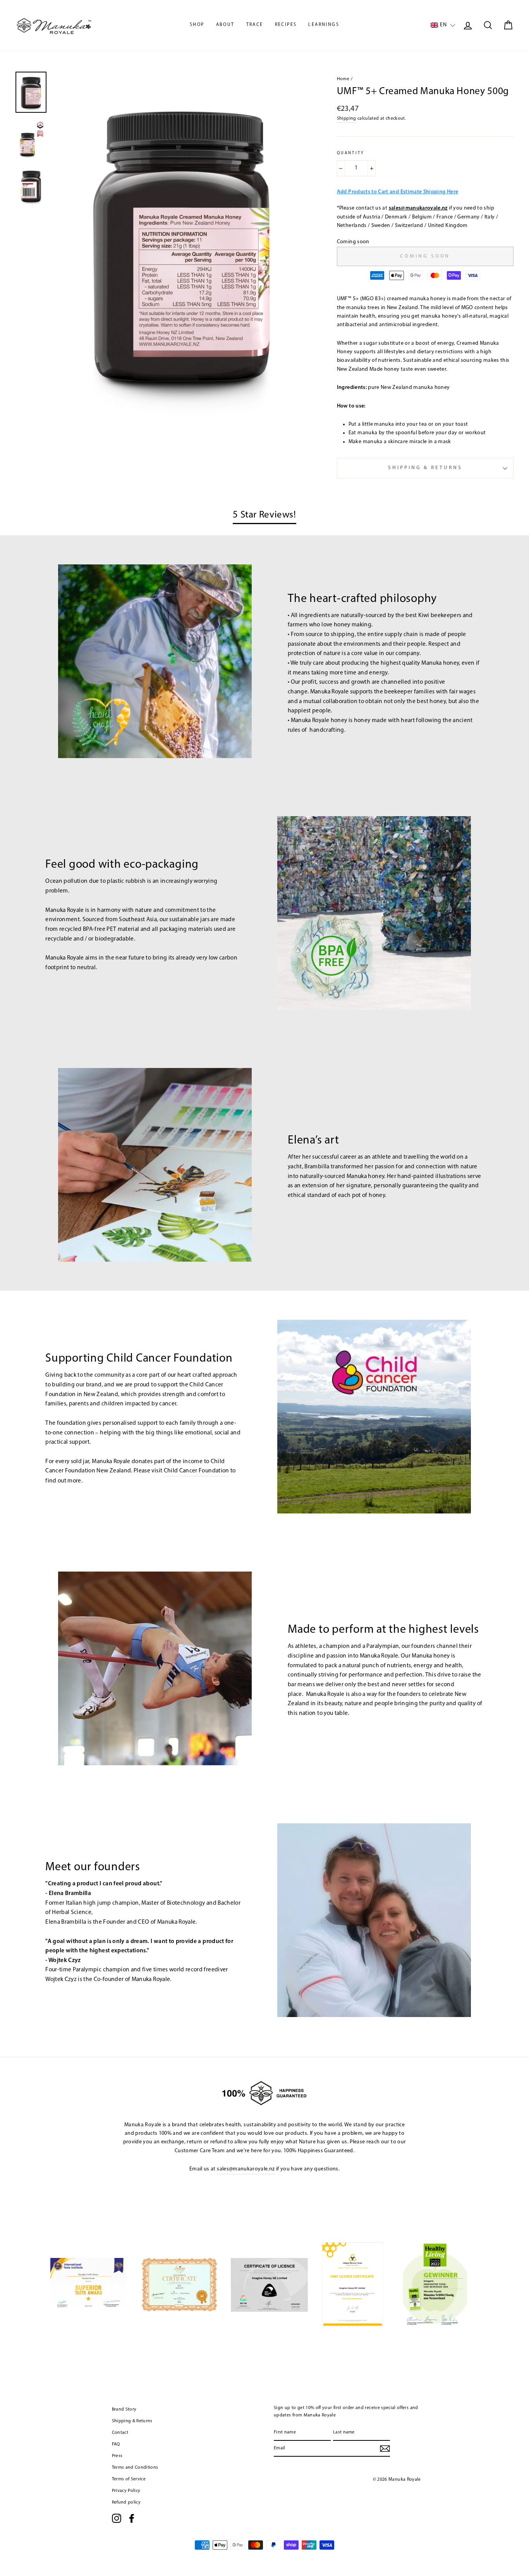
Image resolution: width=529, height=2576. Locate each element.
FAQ (116, 2444)
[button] (443, 25)
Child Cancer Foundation (197, 1471)
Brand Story (124, 2409)
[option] (182, 245)
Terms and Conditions (135, 2468)
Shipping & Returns (425, 468)
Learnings (324, 25)
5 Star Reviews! (264, 515)
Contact (120, 2433)
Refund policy (126, 2502)
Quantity (351, 153)
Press (117, 2456)
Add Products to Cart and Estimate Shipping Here (398, 192)
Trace (255, 25)
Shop (197, 25)
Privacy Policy (126, 2491)
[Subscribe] (385, 2449)
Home (343, 79)
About (225, 25)
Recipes (286, 25)
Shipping (347, 119)
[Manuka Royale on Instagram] (117, 2518)
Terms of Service (129, 2479)
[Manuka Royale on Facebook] (132, 2518)
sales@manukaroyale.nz (418, 208)
